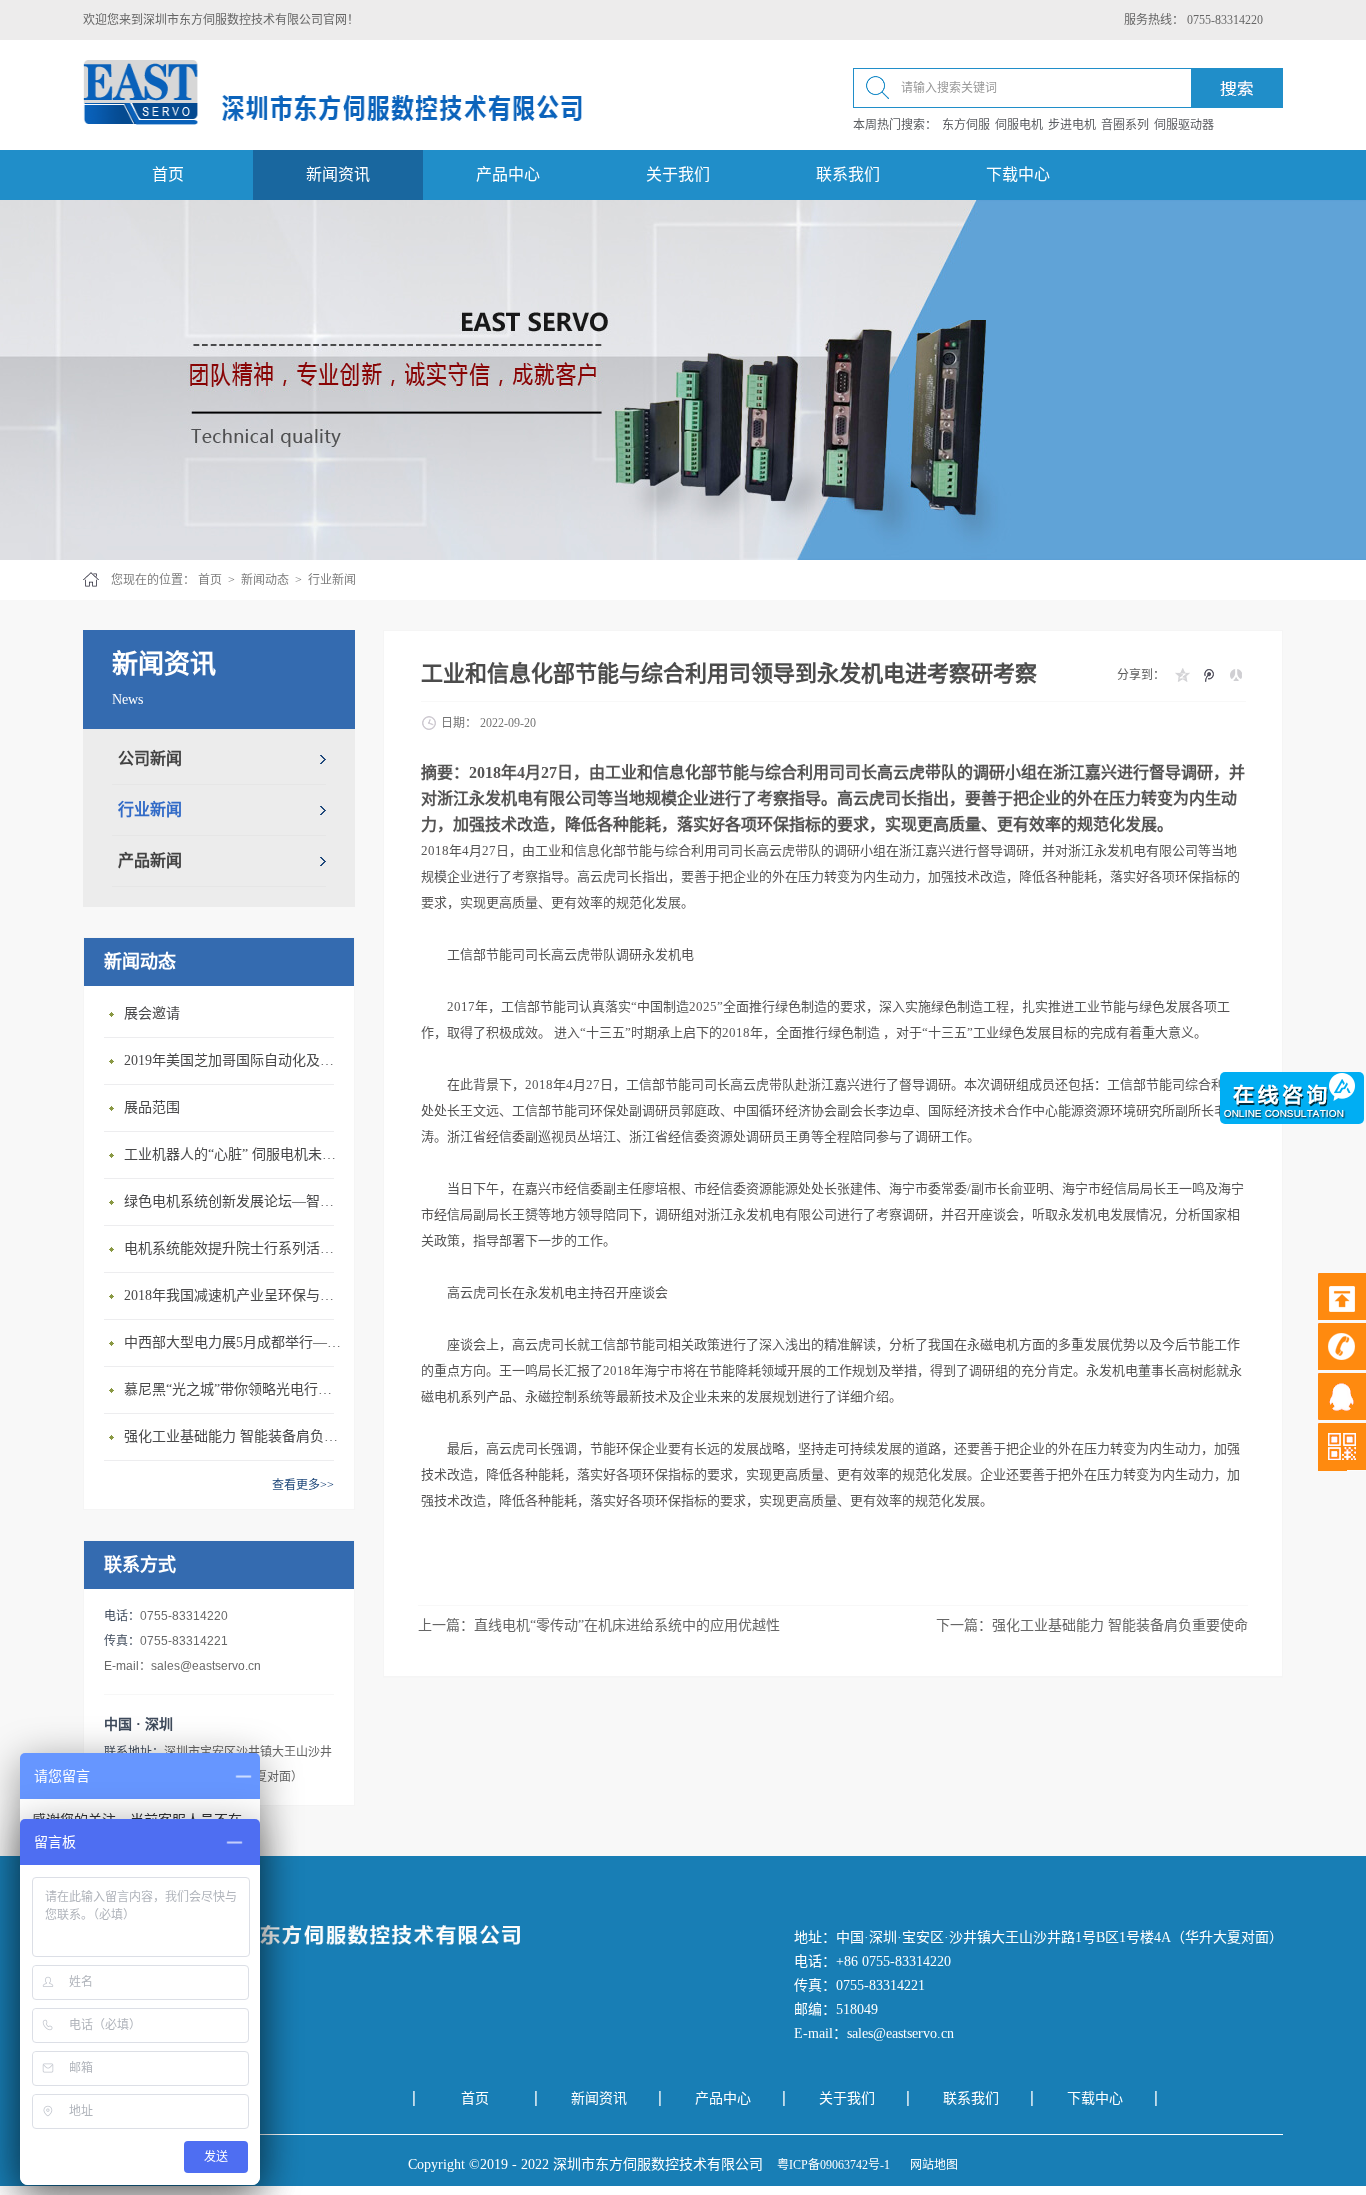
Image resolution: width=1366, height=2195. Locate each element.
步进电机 (1072, 125)
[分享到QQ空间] (1181, 675)
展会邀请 (152, 1013)
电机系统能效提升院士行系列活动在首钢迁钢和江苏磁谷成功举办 (234, 1248)
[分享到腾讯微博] (1208, 675)
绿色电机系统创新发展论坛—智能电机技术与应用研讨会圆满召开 (234, 1201)
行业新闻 (332, 580)
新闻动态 (265, 580)
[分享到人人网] (1235, 675)
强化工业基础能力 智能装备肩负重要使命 (234, 1436)
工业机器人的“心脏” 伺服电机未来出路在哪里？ (234, 1154)
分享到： (1141, 675)
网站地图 (931, 2165)
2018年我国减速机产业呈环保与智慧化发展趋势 (234, 1295)
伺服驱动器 (1184, 125)
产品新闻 (150, 860)
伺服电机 (1019, 125)
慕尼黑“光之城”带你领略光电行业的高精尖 (234, 1389)
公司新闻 (150, 758)
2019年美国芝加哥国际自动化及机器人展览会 (234, 1060)
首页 (168, 174)
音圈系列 (1125, 125)
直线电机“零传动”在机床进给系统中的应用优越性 (627, 1625)
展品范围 (152, 1107)
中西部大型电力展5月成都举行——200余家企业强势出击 (234, 1342)
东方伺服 (966, 125)
